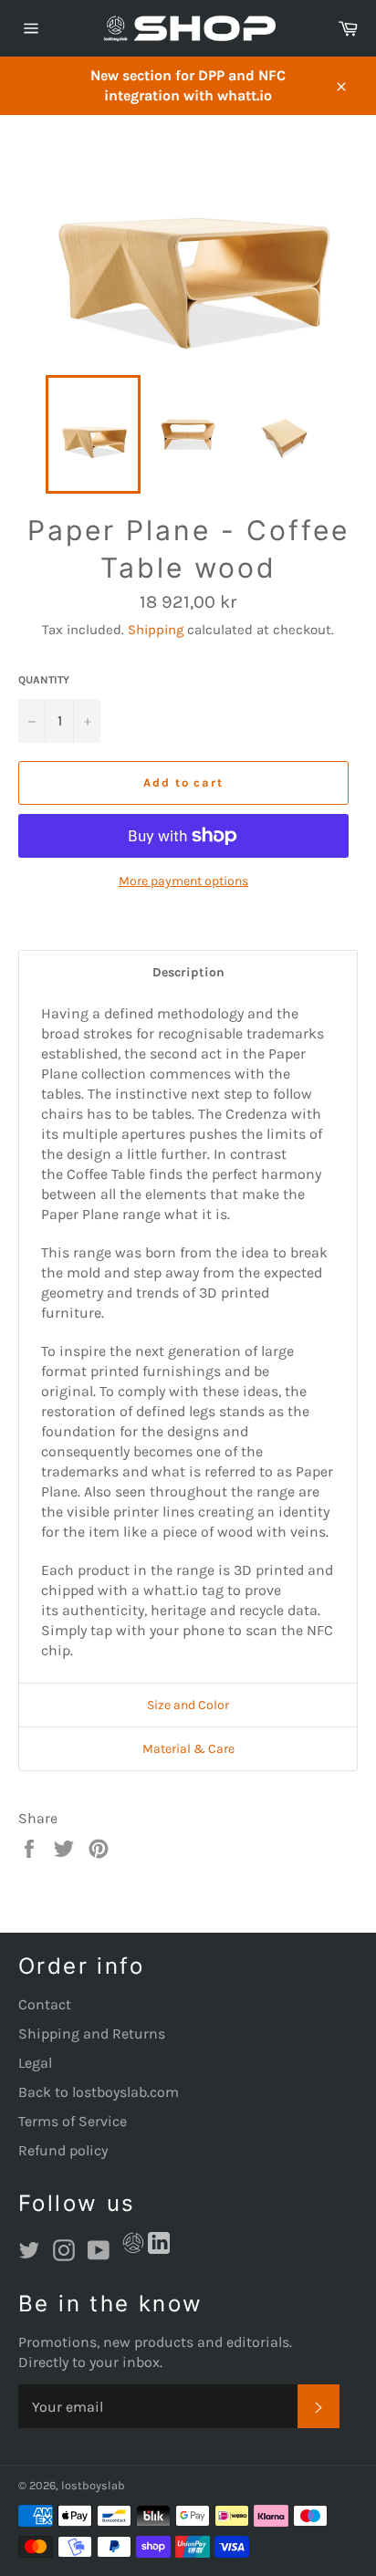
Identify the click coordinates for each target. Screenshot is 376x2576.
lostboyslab (93, 2485)
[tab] (188, 972)
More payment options (183, 881)
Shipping (156, 630)
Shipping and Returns (92, 2034)
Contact (45, 2004)
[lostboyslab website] (133, 2246)
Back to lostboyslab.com (99, 2092)
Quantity (44, 680)
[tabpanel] (188, 1339)
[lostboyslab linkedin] (159, 2246)
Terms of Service (73, 2121)
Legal (35, 2063)
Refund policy (63, 2150)
